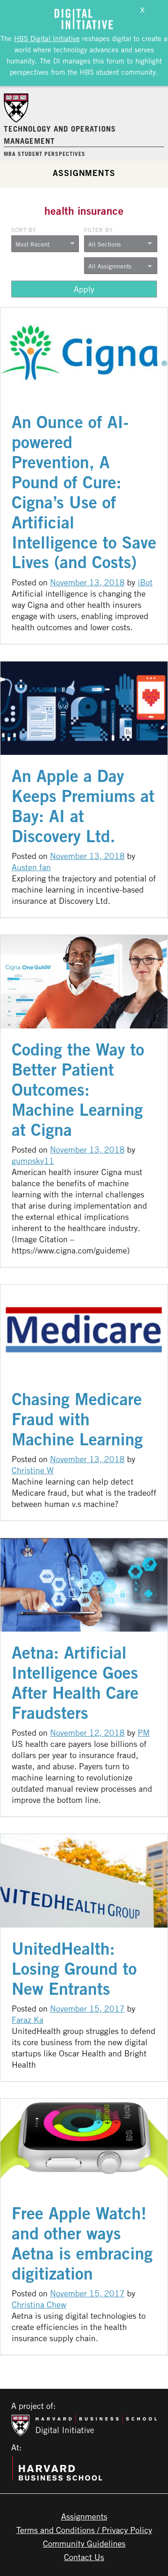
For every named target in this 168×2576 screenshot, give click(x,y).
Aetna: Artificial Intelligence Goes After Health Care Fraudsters (75, 1682)
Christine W (33, 1470)
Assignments (84, 173)
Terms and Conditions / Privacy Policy (84, 2530)
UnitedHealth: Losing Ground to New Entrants (74, 1968)
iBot (145, 582)
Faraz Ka (28, 2020)
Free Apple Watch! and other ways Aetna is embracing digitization (82, 2243)
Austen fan (31, 867)
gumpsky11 (33, 1161)
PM (144, 1732)
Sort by (24, 230)
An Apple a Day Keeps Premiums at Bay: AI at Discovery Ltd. (83, 806)
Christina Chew (39, 2304)
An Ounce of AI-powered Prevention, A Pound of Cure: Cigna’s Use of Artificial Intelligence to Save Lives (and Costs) (84, 492)
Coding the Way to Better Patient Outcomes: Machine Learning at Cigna (78, 1089)
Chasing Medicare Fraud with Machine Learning (77, 1419)
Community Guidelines (84, 2543)
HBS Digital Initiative (47, 38)
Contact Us (84, 2557)
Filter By (98, 230)
